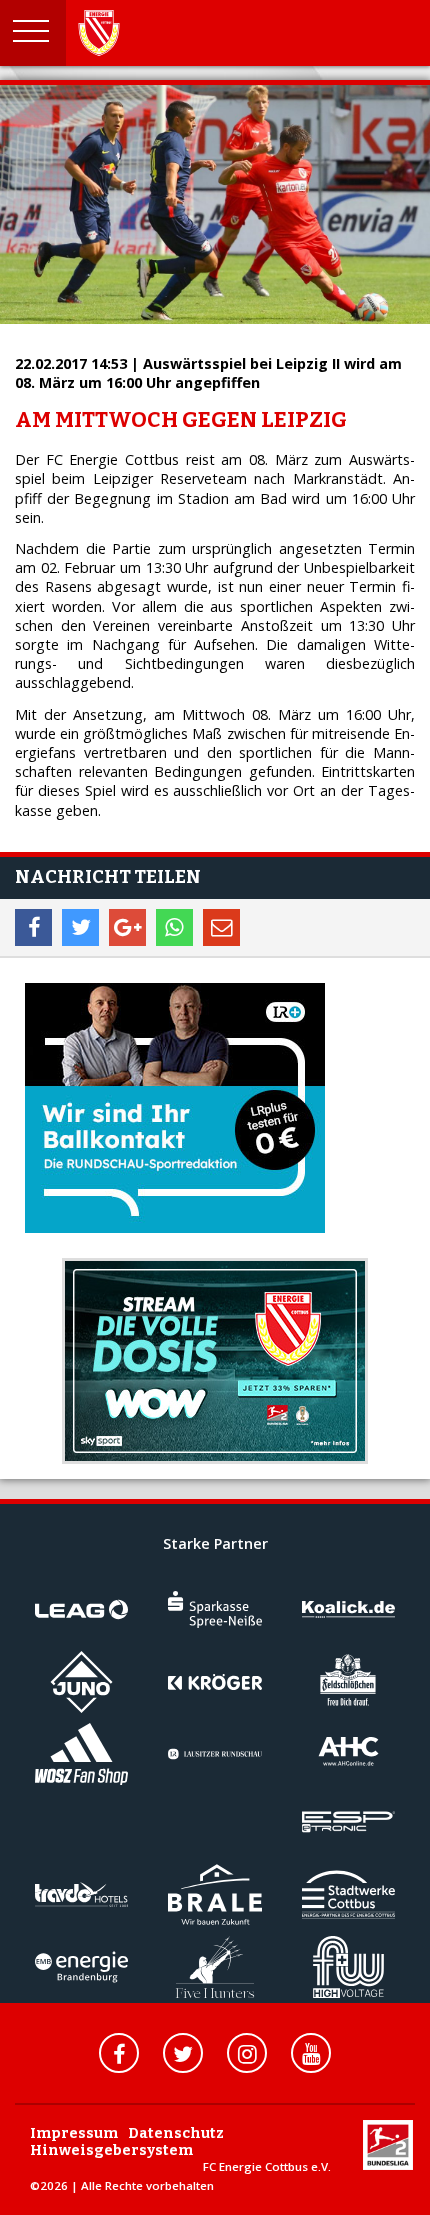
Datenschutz (176, 2133)
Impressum (74, 2133)
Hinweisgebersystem (111, 2150)
